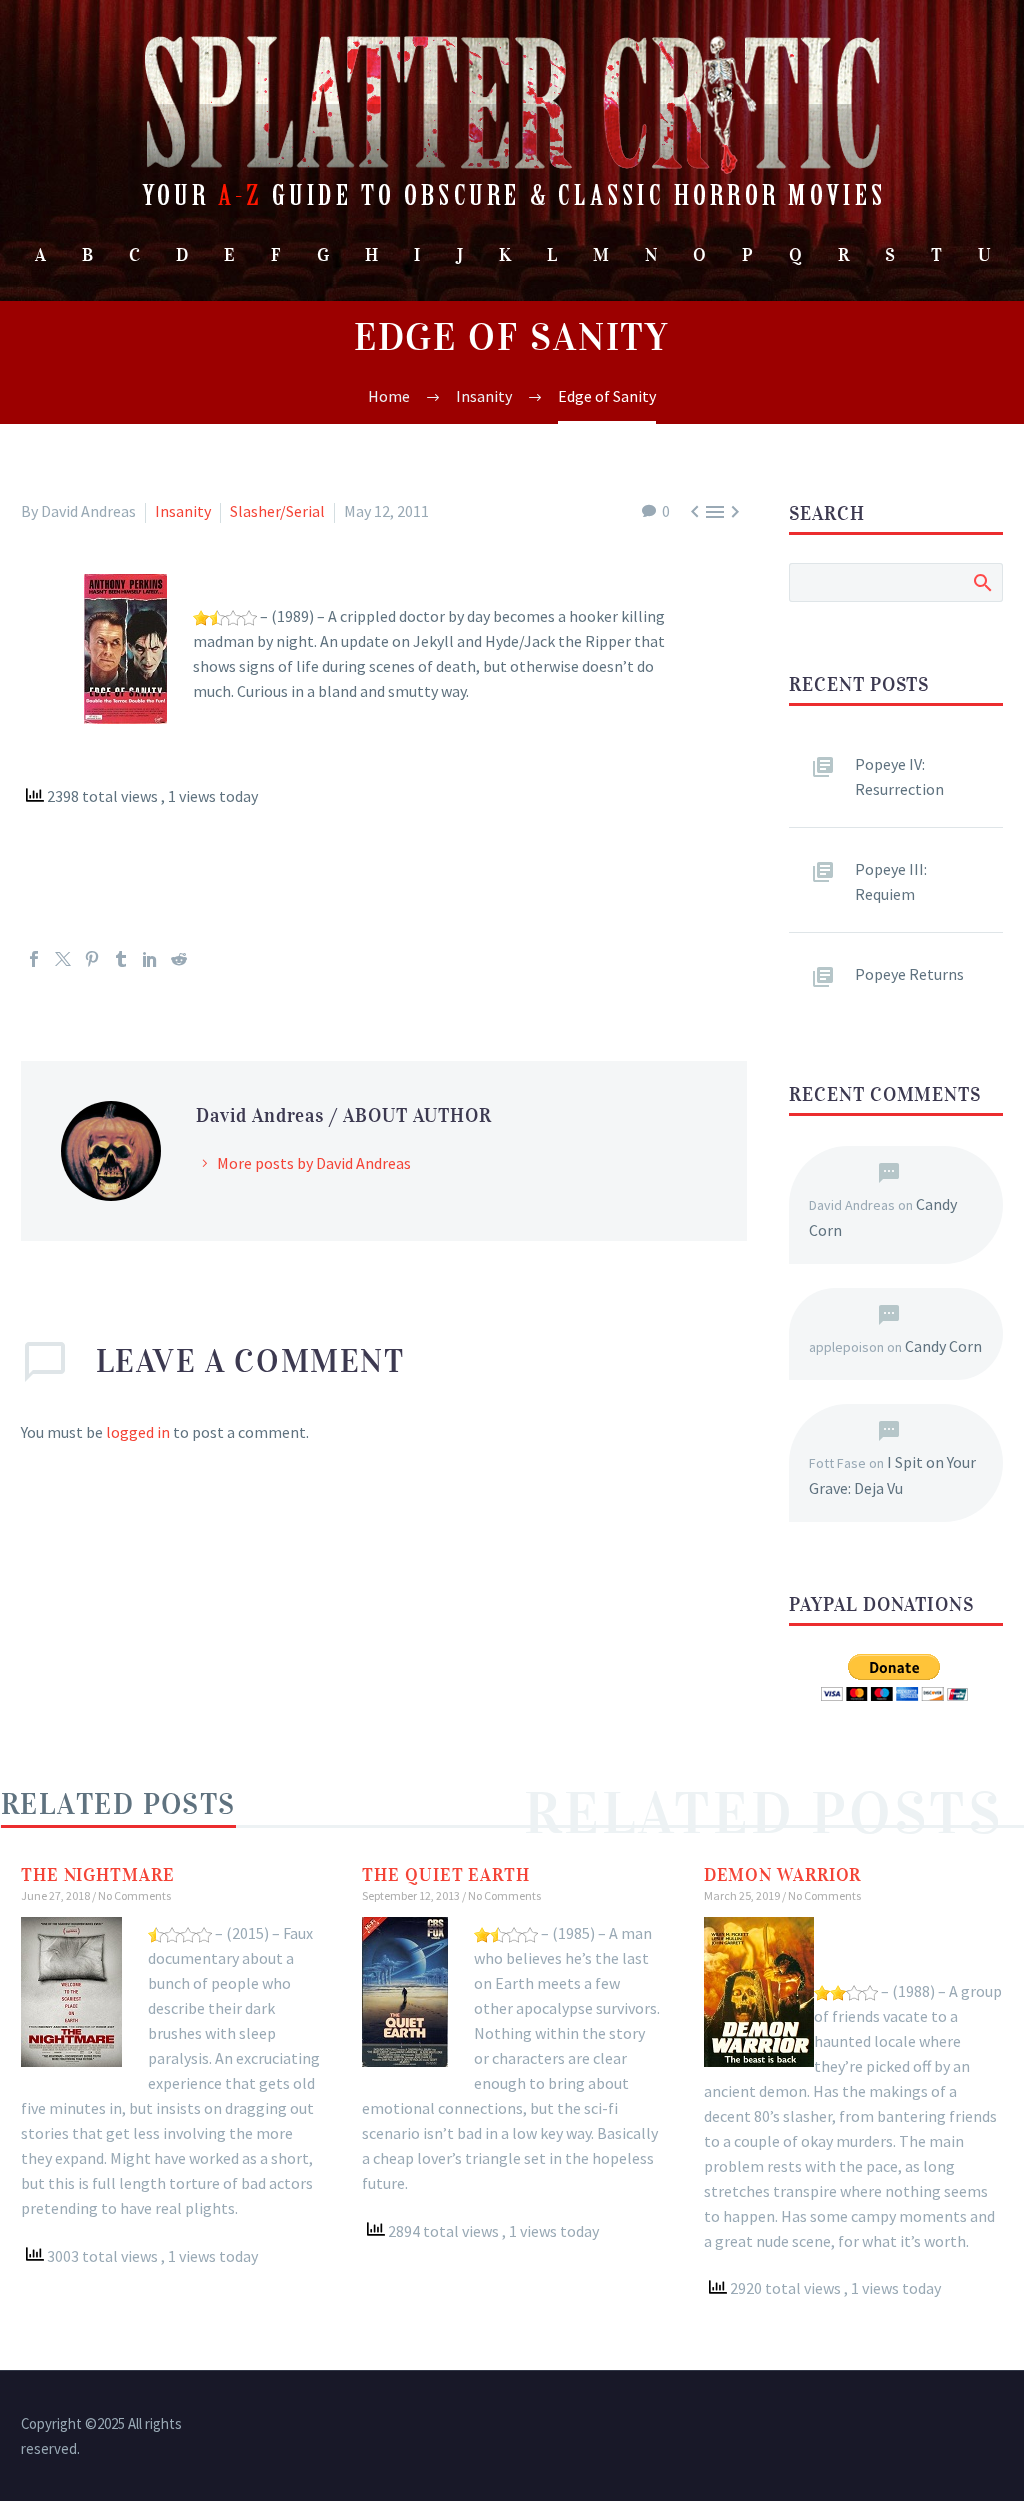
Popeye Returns (909, 974)
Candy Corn (943, 1346)
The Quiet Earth (446, 1875)
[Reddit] (179, 959)
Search (981, 582)
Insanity (183, 511)
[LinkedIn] (150, 959)
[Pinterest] (92, 959)
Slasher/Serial (277, 511)
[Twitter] (63, 959)
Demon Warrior (783, 1875)
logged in (138, 1432)
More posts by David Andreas (314, 1163)
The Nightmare (98, 1875)
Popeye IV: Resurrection (899, 776)
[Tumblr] (121, 959)
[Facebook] (34, 959)
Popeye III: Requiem (891, 881)
